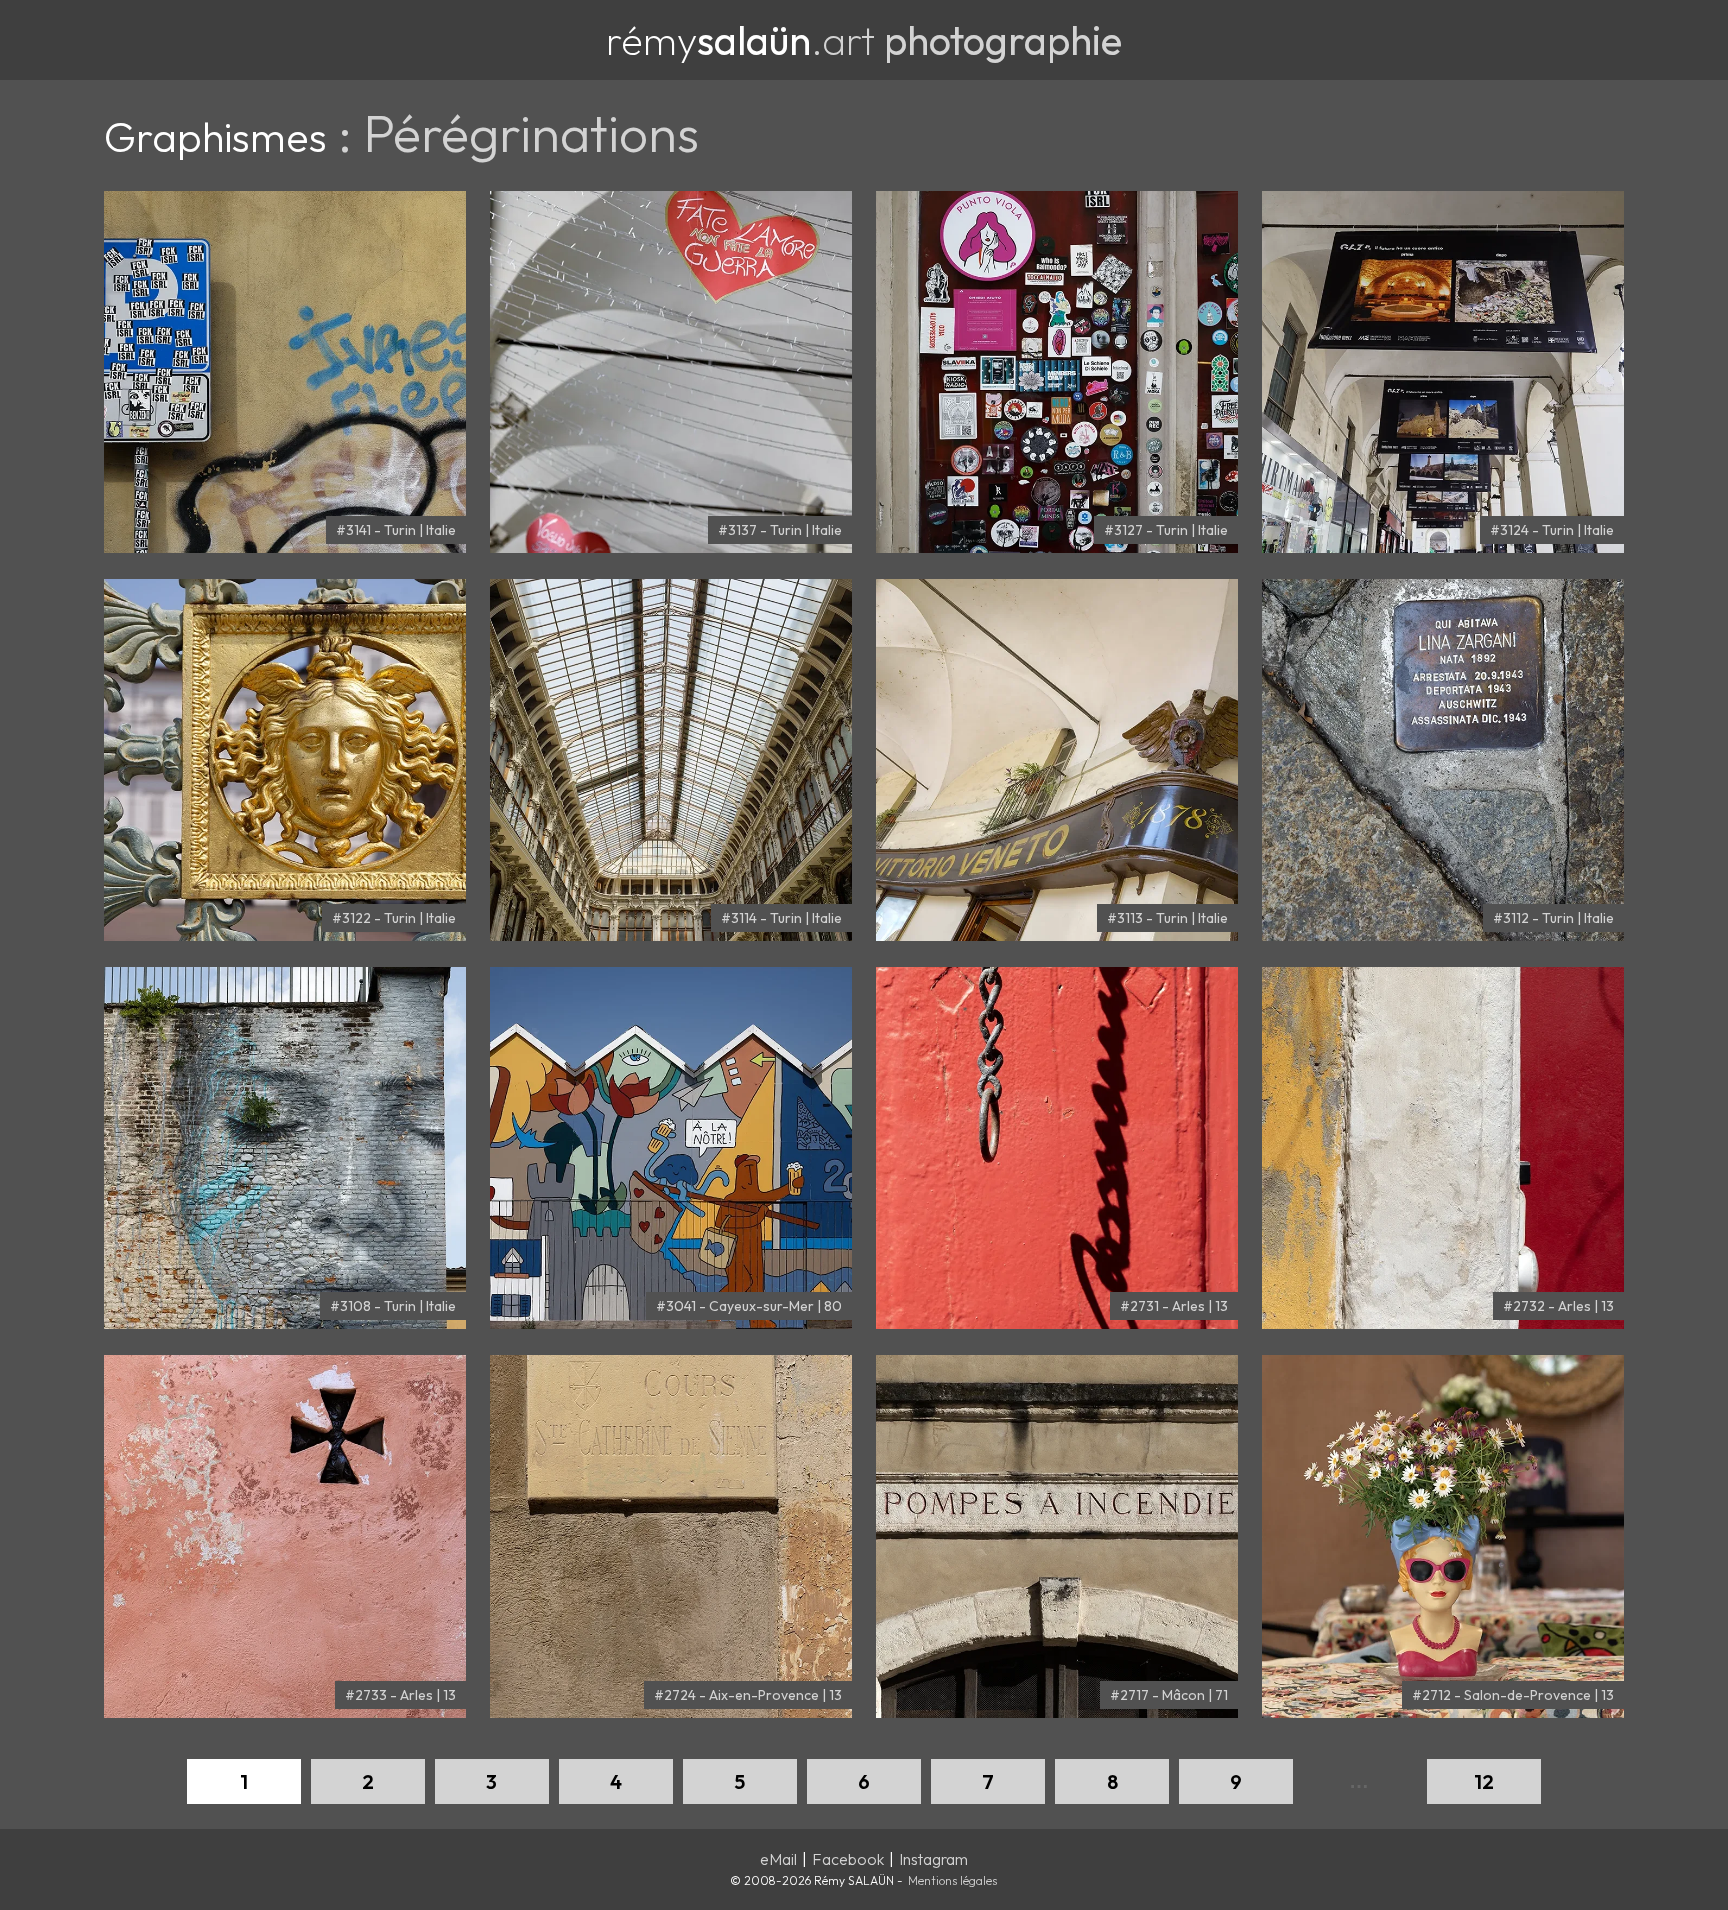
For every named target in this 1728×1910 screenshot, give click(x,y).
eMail (778, 1859)
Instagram (933, 1859)
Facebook (848, 1859)
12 (1484, 1781)
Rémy (708, 40)
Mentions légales (952, 1880)
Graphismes (215, 137)
